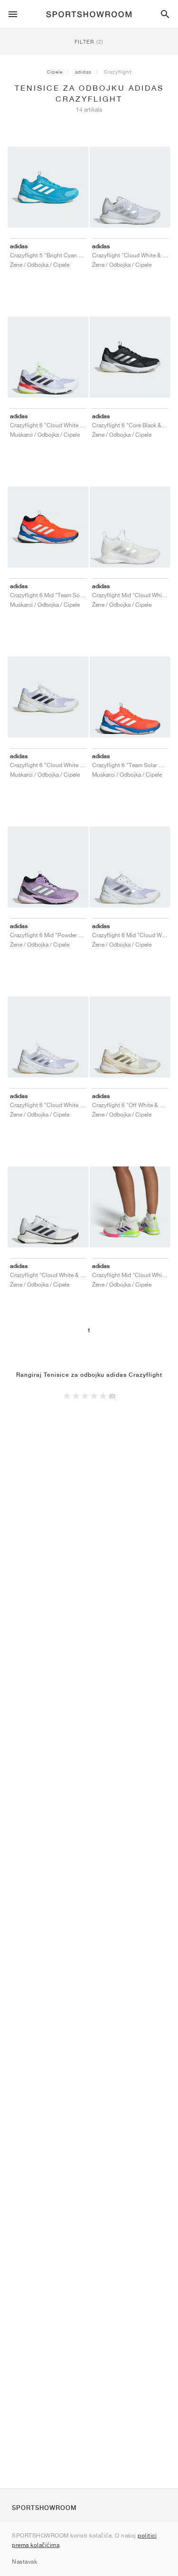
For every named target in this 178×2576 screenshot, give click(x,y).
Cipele (55, 72)
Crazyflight (118, 72)
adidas (83, 72)
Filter (89, 42)
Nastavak (24, 2562)
